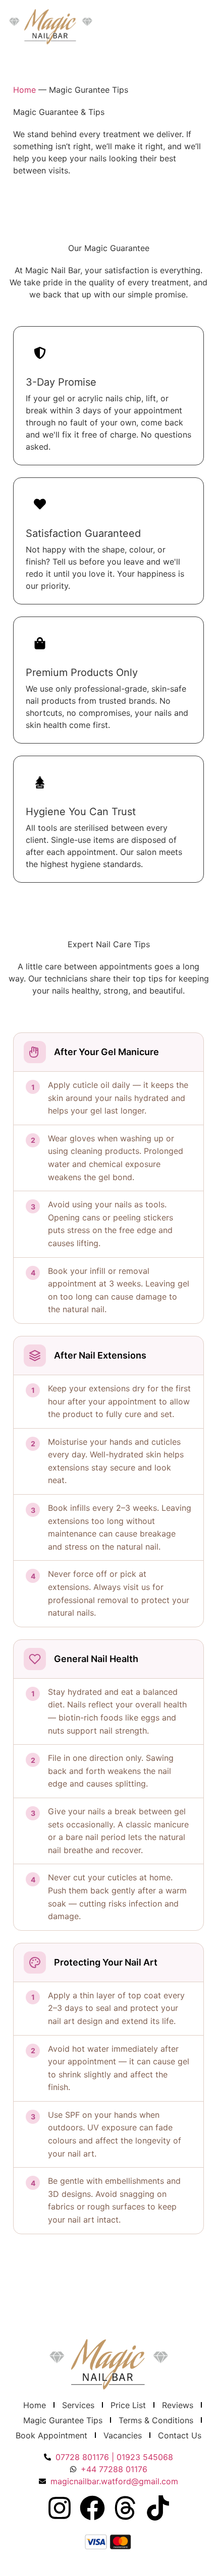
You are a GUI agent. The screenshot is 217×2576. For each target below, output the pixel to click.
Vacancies (123, 2435)
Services (78, 2405)
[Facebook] (92, 2508)
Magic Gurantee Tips (63, 2420)
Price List (128, 2405)
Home (24, 90)
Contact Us (180, 2435)
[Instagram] (60, 2508)
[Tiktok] (158, 2508)
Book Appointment (51, 2435)
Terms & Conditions (156, 2420)
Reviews (178, 2405)
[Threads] (125, 2508)
